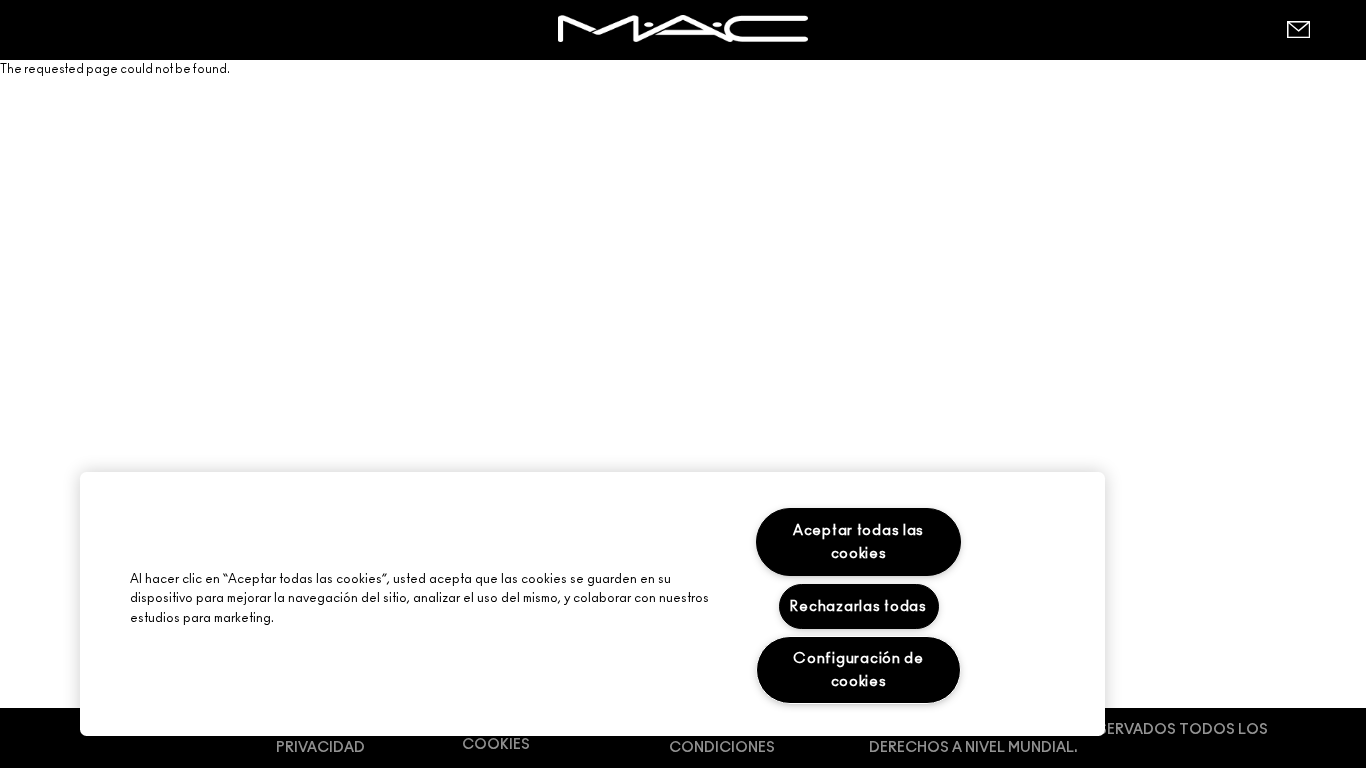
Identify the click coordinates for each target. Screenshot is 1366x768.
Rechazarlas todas (858, 606)
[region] (592, 604)
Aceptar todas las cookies (858, 542)
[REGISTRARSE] (1298, 29)
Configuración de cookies (858, 670)
